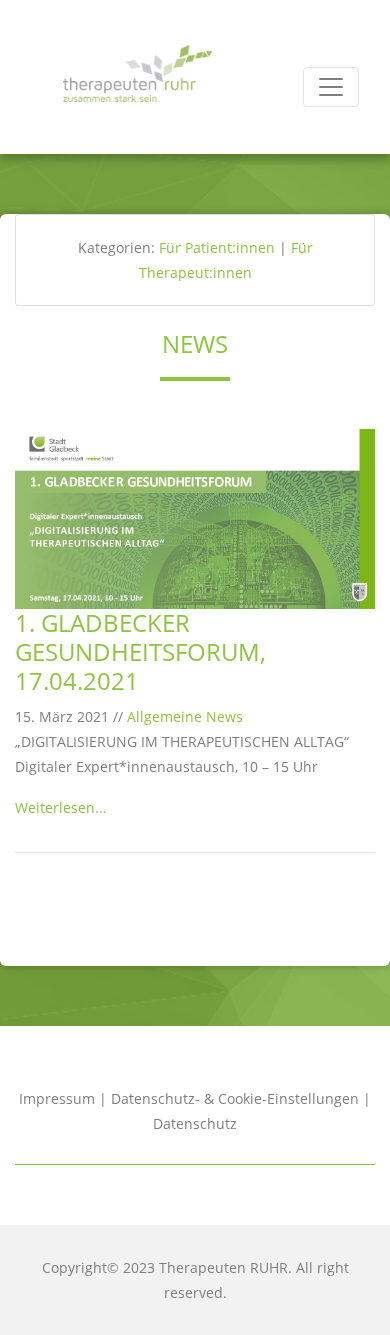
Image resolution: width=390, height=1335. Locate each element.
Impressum (57, 1098)
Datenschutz (195, 1123)
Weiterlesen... (61, 807)
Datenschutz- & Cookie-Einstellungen (235, 1098)
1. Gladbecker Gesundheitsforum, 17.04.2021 (140, 651)
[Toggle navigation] (331, 87)
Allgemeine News (185, 716)
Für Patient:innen (217, 247)
